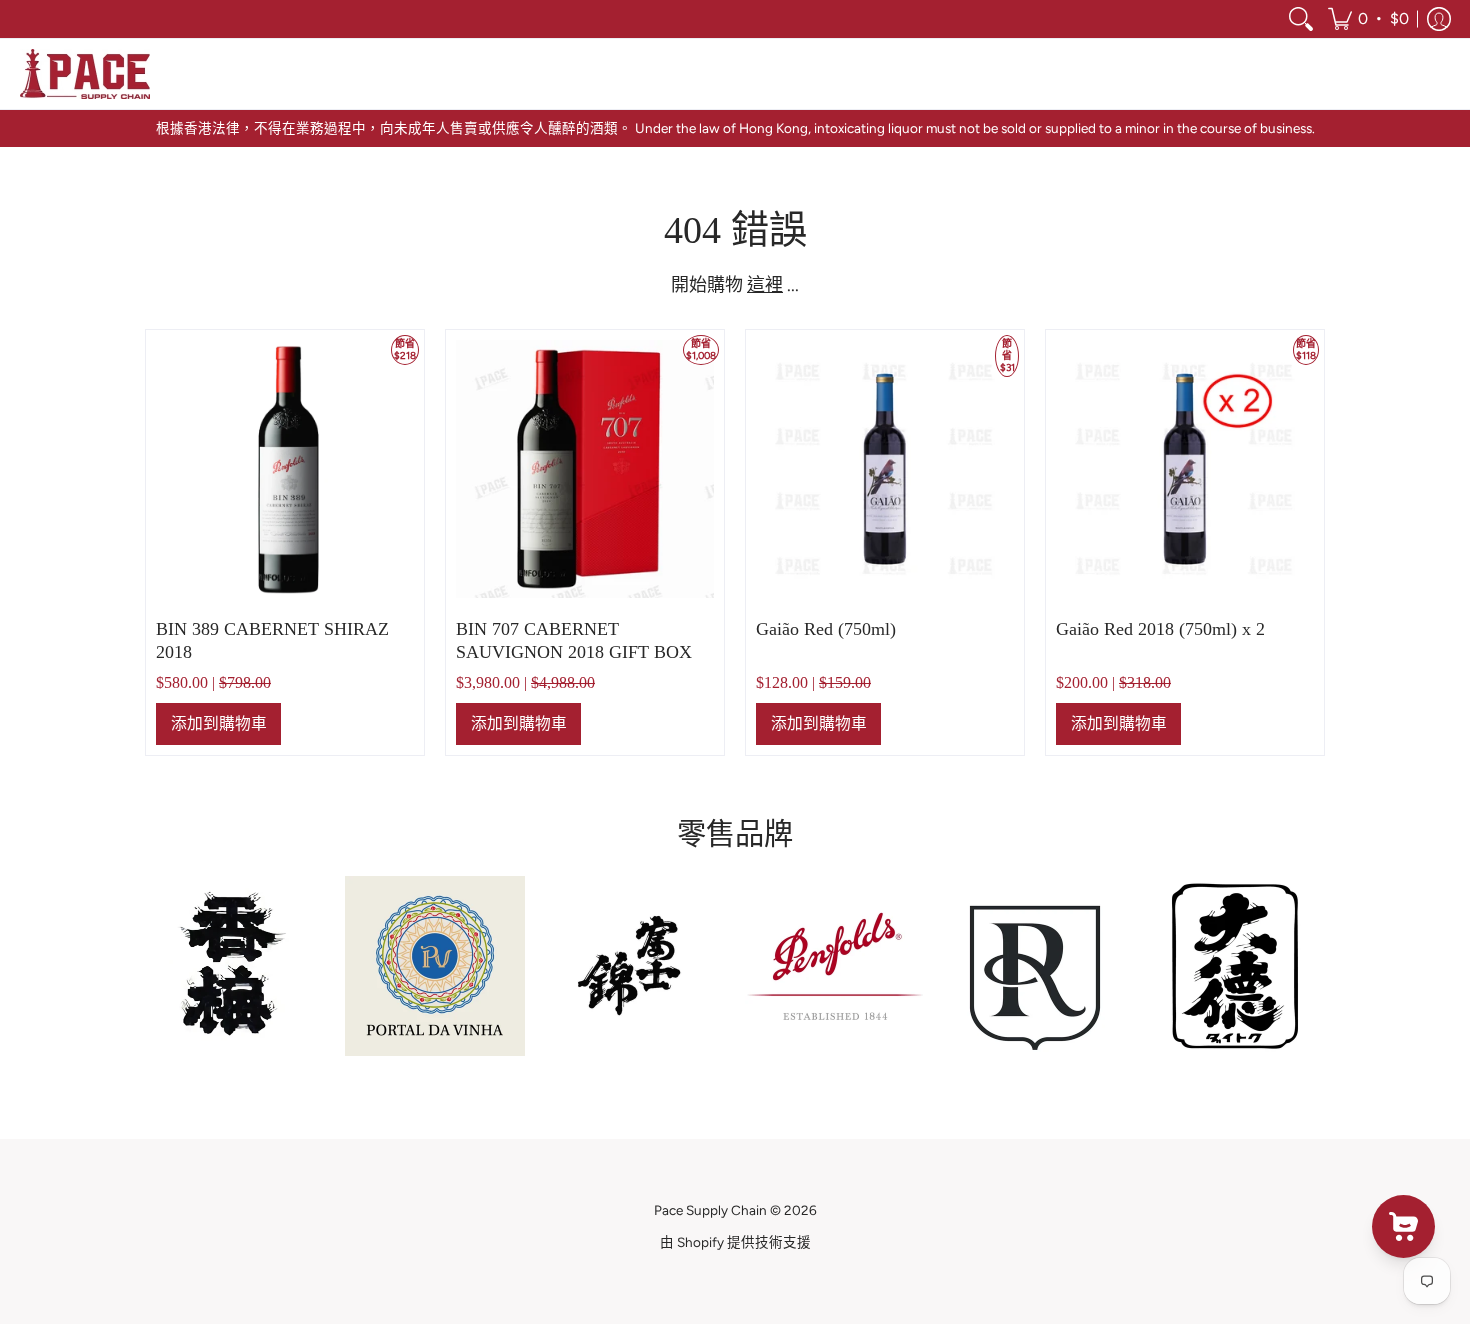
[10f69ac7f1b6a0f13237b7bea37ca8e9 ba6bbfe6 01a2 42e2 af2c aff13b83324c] (635, 966)
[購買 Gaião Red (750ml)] (885, 469)
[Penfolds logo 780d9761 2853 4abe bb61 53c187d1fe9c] (835, 966)
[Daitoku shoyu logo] (1235, 966)
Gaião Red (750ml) (826, 629)
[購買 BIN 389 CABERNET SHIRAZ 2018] (285, 469)
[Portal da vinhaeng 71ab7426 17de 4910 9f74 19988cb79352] (435, 966)
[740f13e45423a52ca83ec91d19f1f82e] (235, 965)
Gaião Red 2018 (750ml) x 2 (1160, 629)
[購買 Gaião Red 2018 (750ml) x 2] (1185, 469)
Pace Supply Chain (710, 1210)
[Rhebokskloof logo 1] (1035, 966)
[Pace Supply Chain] (85, 74)
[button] (1368, 19)
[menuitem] (1301, 19)
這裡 (765, 285)
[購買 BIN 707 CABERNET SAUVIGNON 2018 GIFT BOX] (585, 469)
